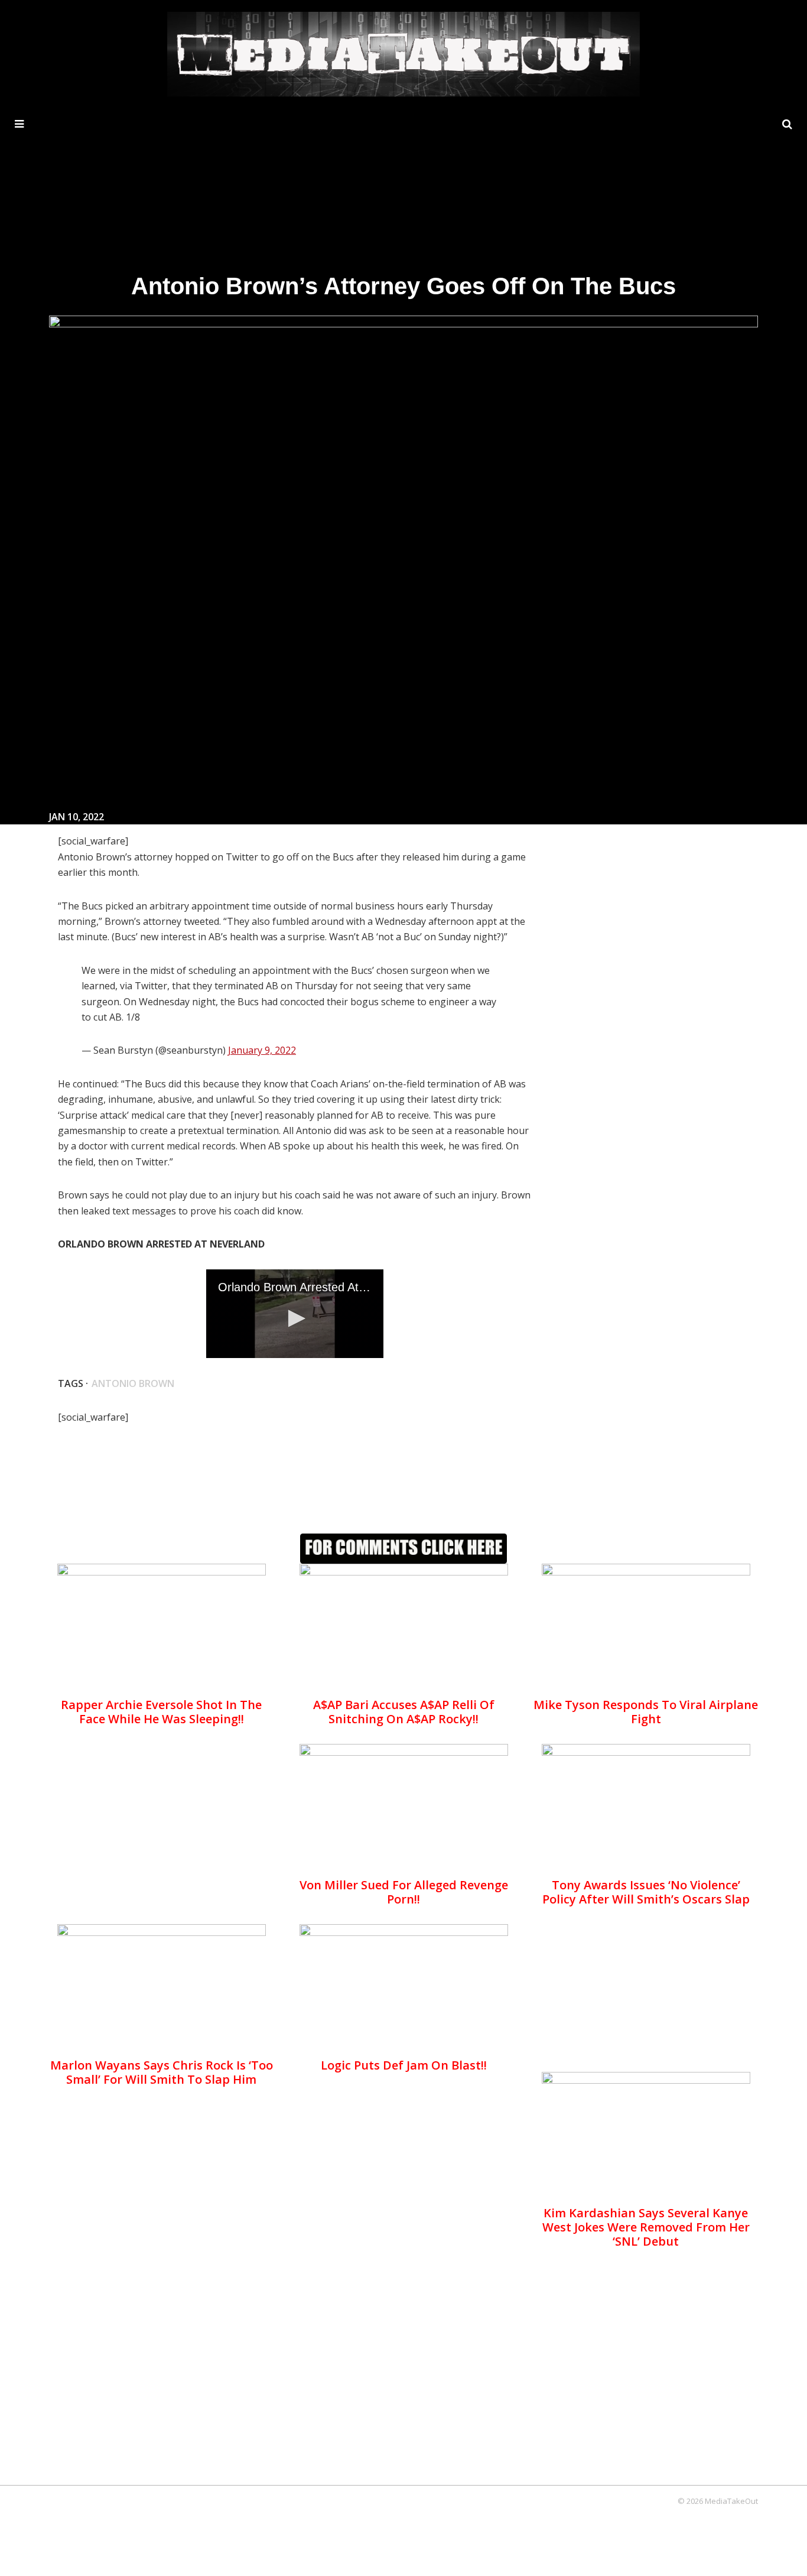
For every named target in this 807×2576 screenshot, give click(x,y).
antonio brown (133, 1383)
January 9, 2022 (262, 1050)
